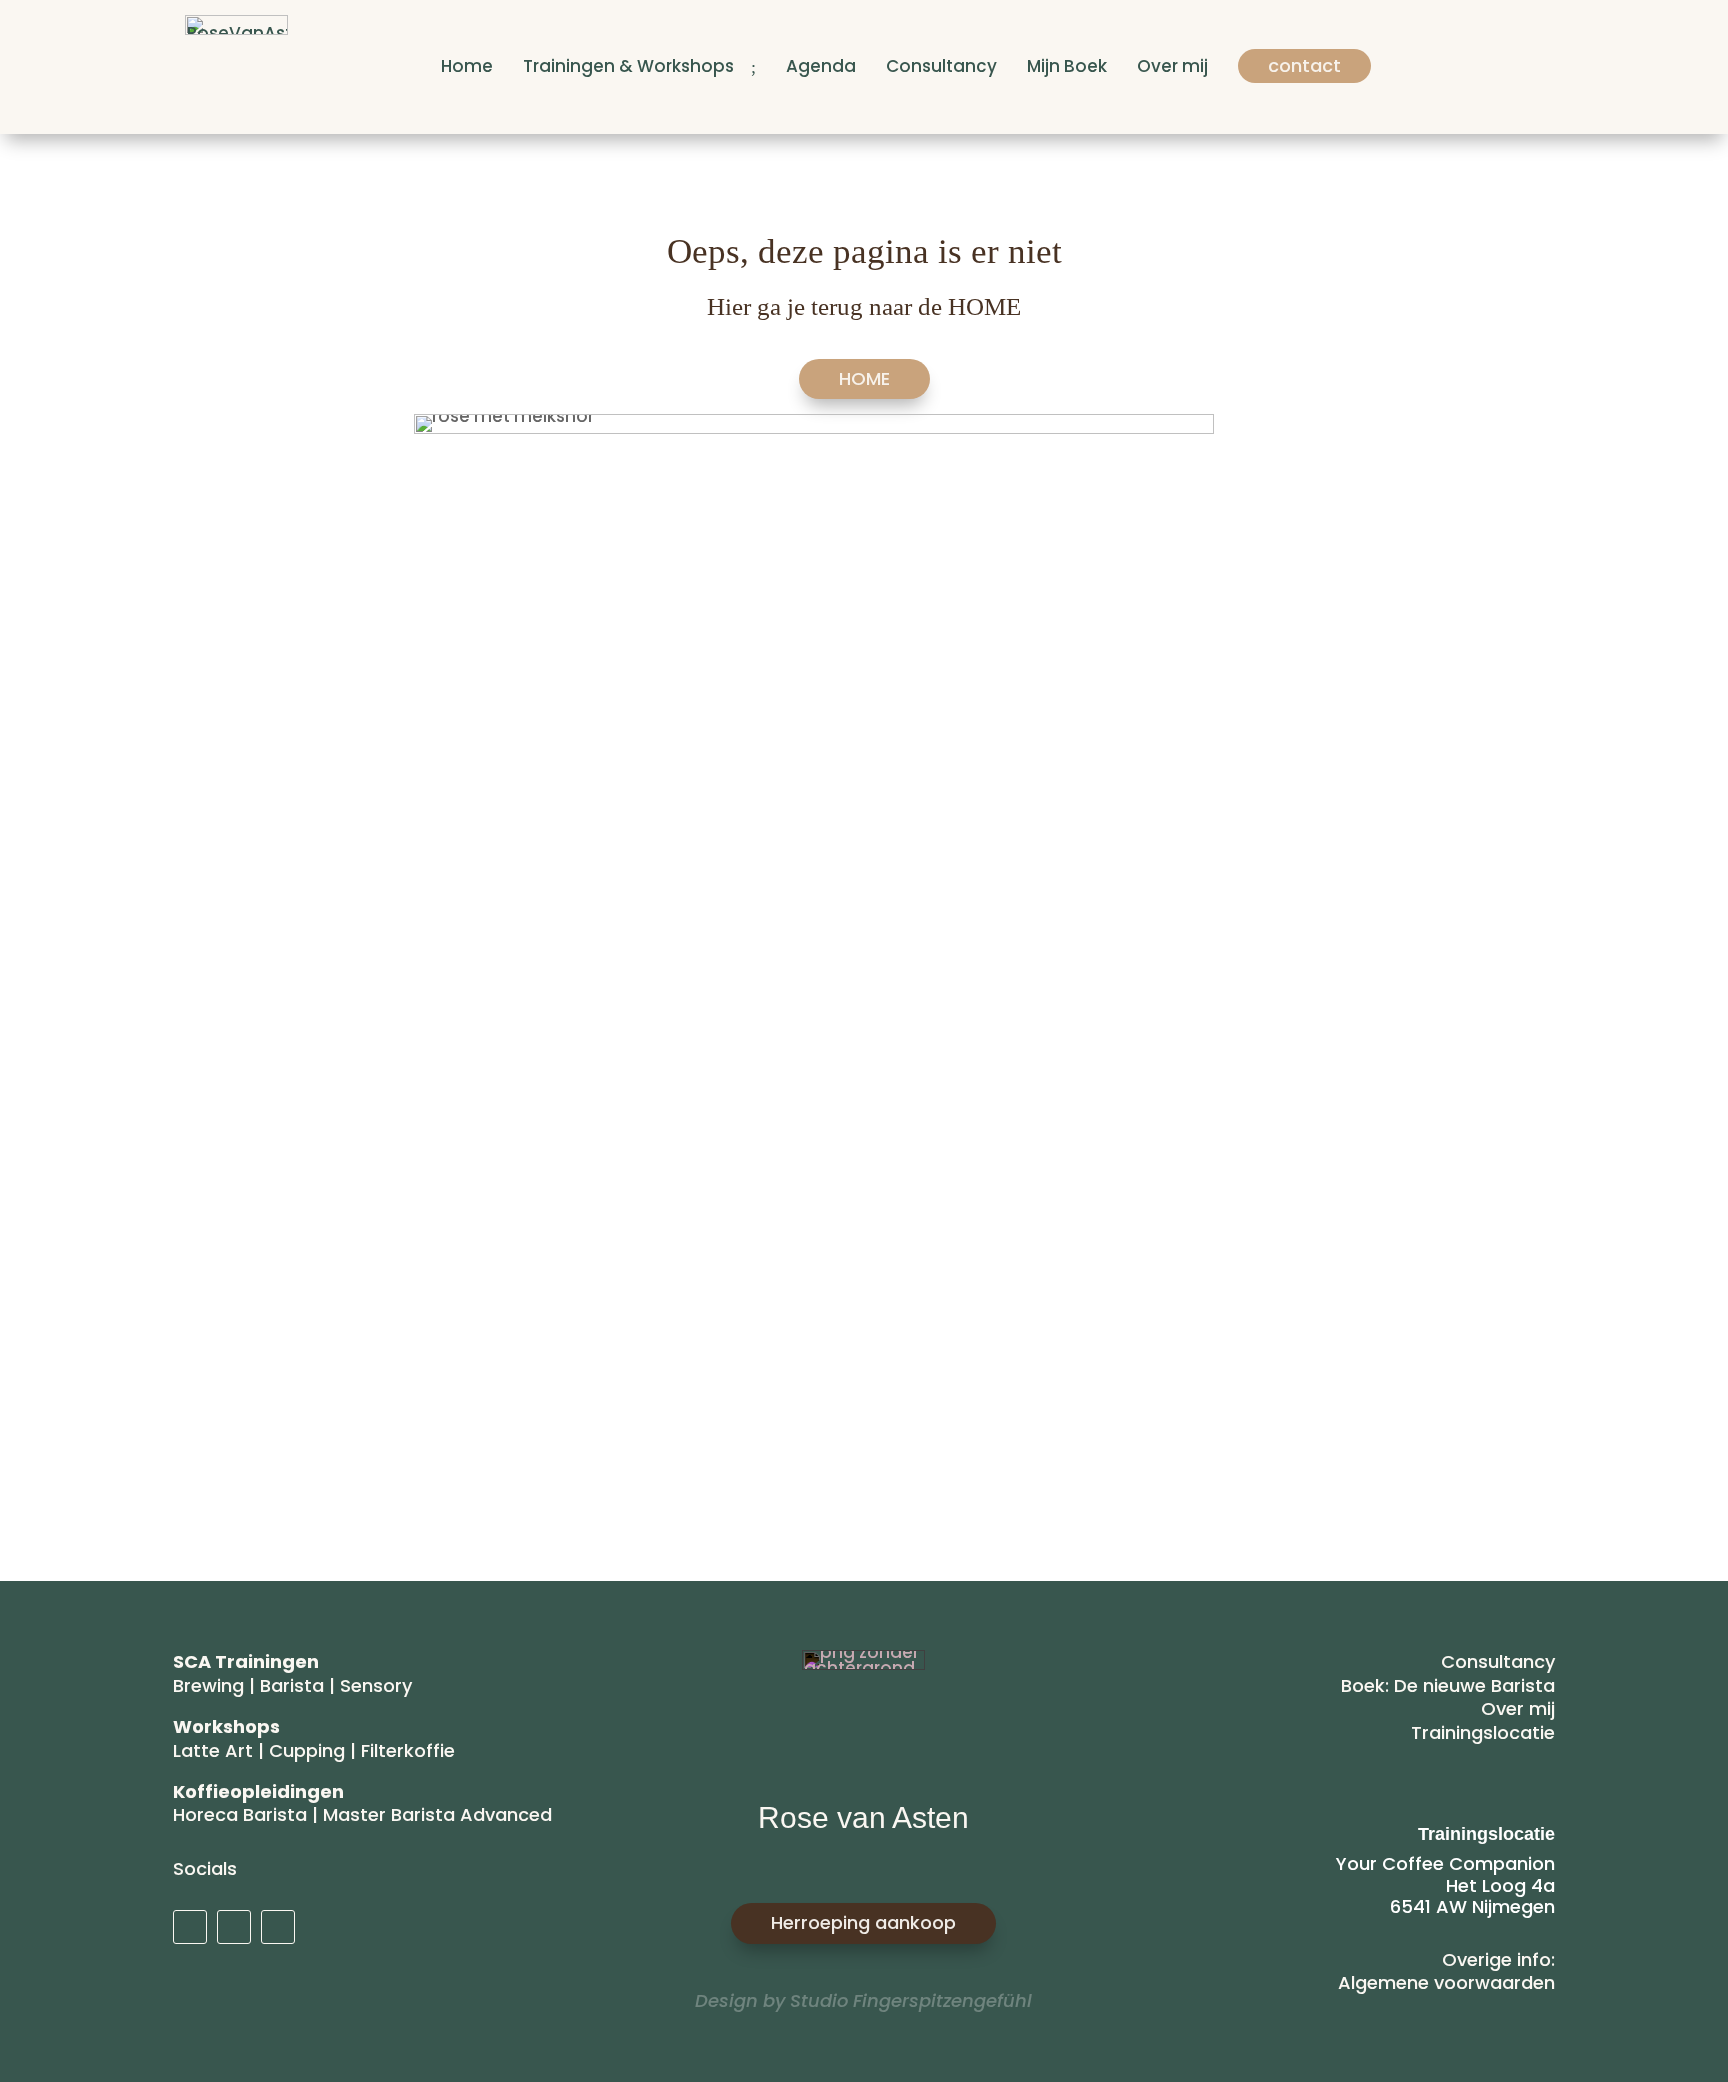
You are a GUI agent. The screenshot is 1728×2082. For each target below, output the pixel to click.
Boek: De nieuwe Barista (1448, 1685)
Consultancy (1498, 1661)
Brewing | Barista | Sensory (292, 1685)
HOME (864, 378)
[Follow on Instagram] (234, 1927)
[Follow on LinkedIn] (190, 1927)
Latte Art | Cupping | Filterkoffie (314, 1750)
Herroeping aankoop (863, 1922)
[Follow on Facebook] (278, 1927)
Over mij (1518, 1708)
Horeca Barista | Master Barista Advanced (362, 1814)
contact (1304, 65)
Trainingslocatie (1483, 1732)
